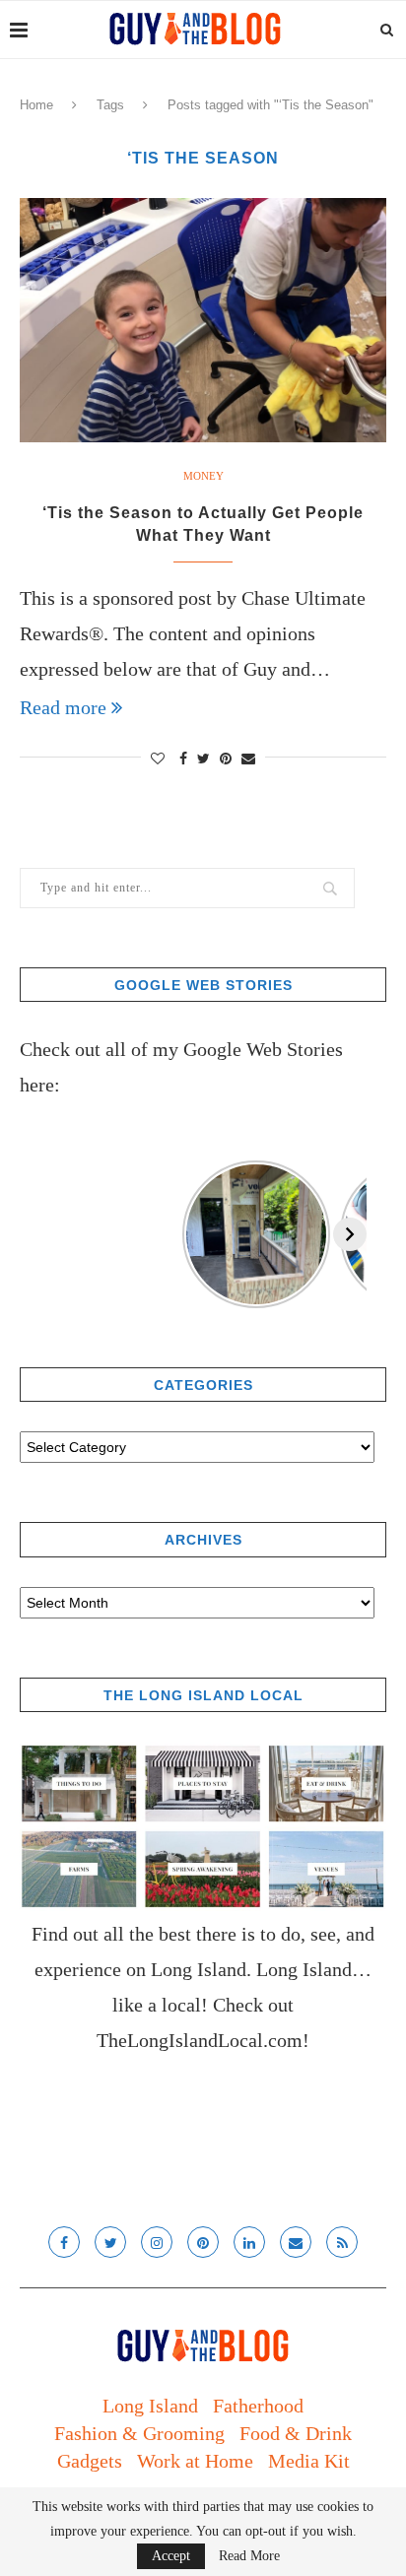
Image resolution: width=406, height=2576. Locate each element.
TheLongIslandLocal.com (200, 2040)
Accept (171, 2556)
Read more (63, 707)
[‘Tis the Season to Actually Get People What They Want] (203, 320)
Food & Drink (296, 2433)
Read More (249, 2556)
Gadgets (90, 2461)
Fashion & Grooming (139, 2433)
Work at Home (195, 2461)
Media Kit (309, 2461)
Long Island (150, 2406)
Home (36, 105)
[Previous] (36, 1234)
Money (203, 476)
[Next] (350, 1234)
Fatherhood (258, 2406)
